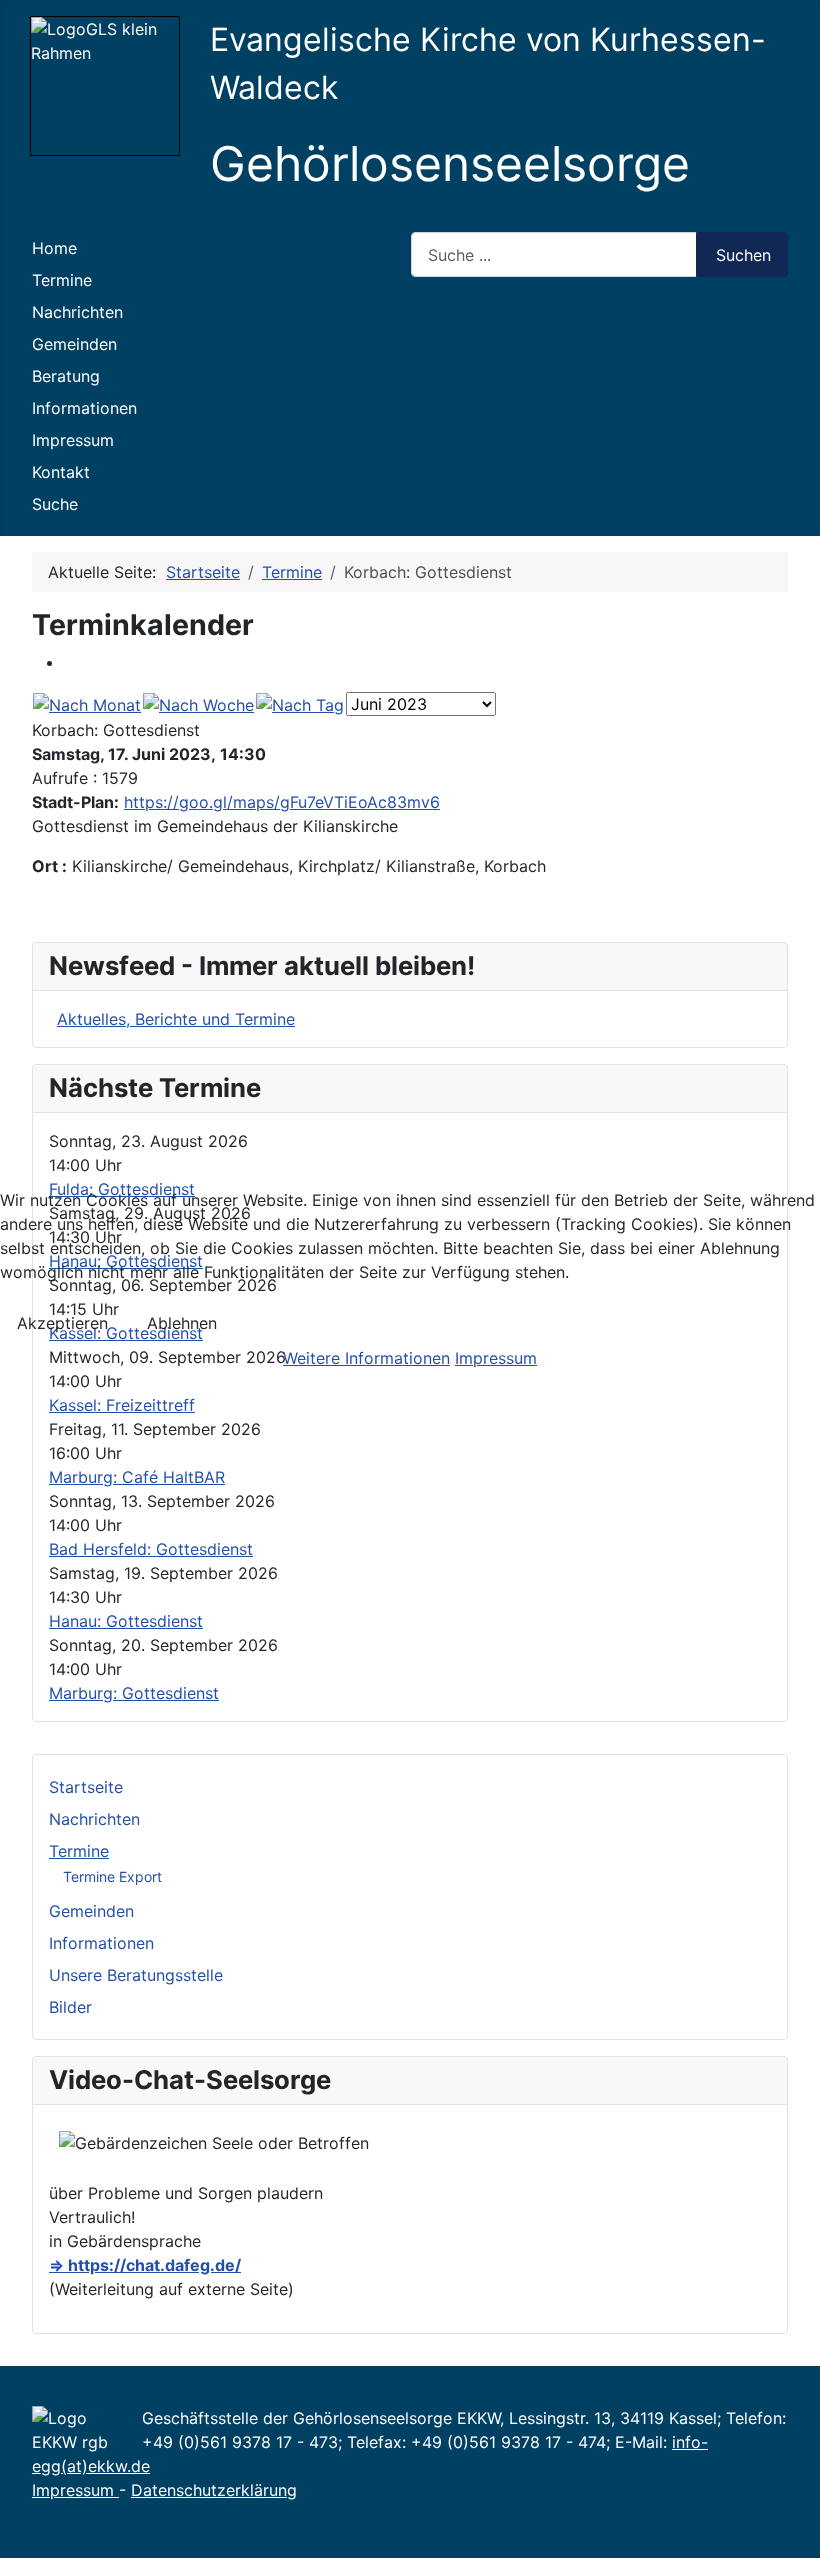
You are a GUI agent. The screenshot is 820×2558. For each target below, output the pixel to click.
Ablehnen (182, 1323)
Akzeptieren (62, 1323)
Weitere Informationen (366, 1358)
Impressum (496, 1358)
